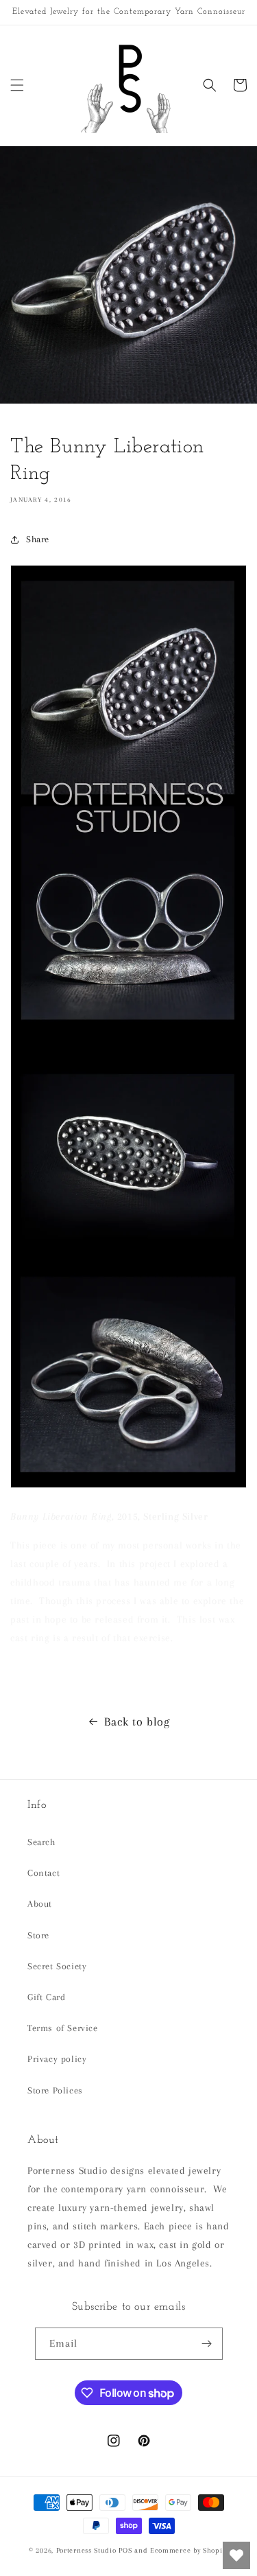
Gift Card (46, 1997)
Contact (44, 1873)
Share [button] (38, 539)
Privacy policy (57, 2059)
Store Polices (55, 2090)
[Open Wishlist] (236, 2555)
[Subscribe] (207, 2344)
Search (41, 1842)
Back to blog (137, 1721)
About (40, 1904)
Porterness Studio (86, 2550)
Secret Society (57, 1966)
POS (125, 2550)
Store (38, 1935)
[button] (17, 85)
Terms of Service (63, 2028)
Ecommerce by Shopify (189, 2550)
